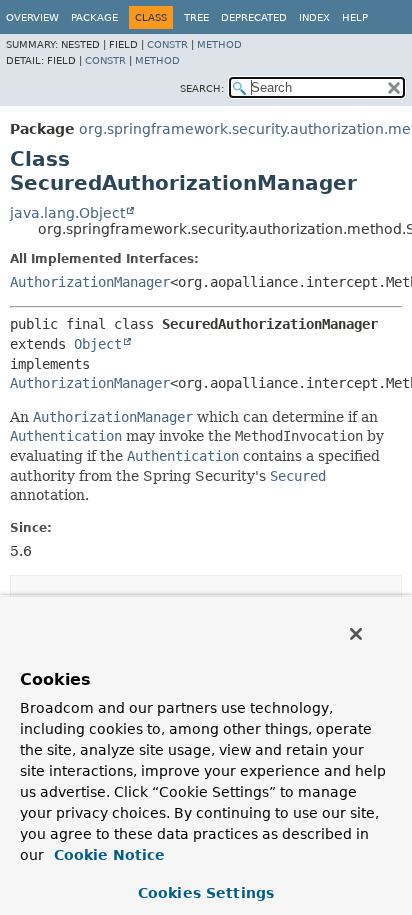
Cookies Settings (206, 893)
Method (219, 44)
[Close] (356, 634)
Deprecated (254, 17)
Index (314, 17)
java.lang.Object (67, 213)
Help (355, 17)
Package (94, 17)
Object (98, 344)
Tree (196, 17)
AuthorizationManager (90, 282)
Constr (167, 44)
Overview (32, 17)
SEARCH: (202, 88)
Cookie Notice (107, 855)
